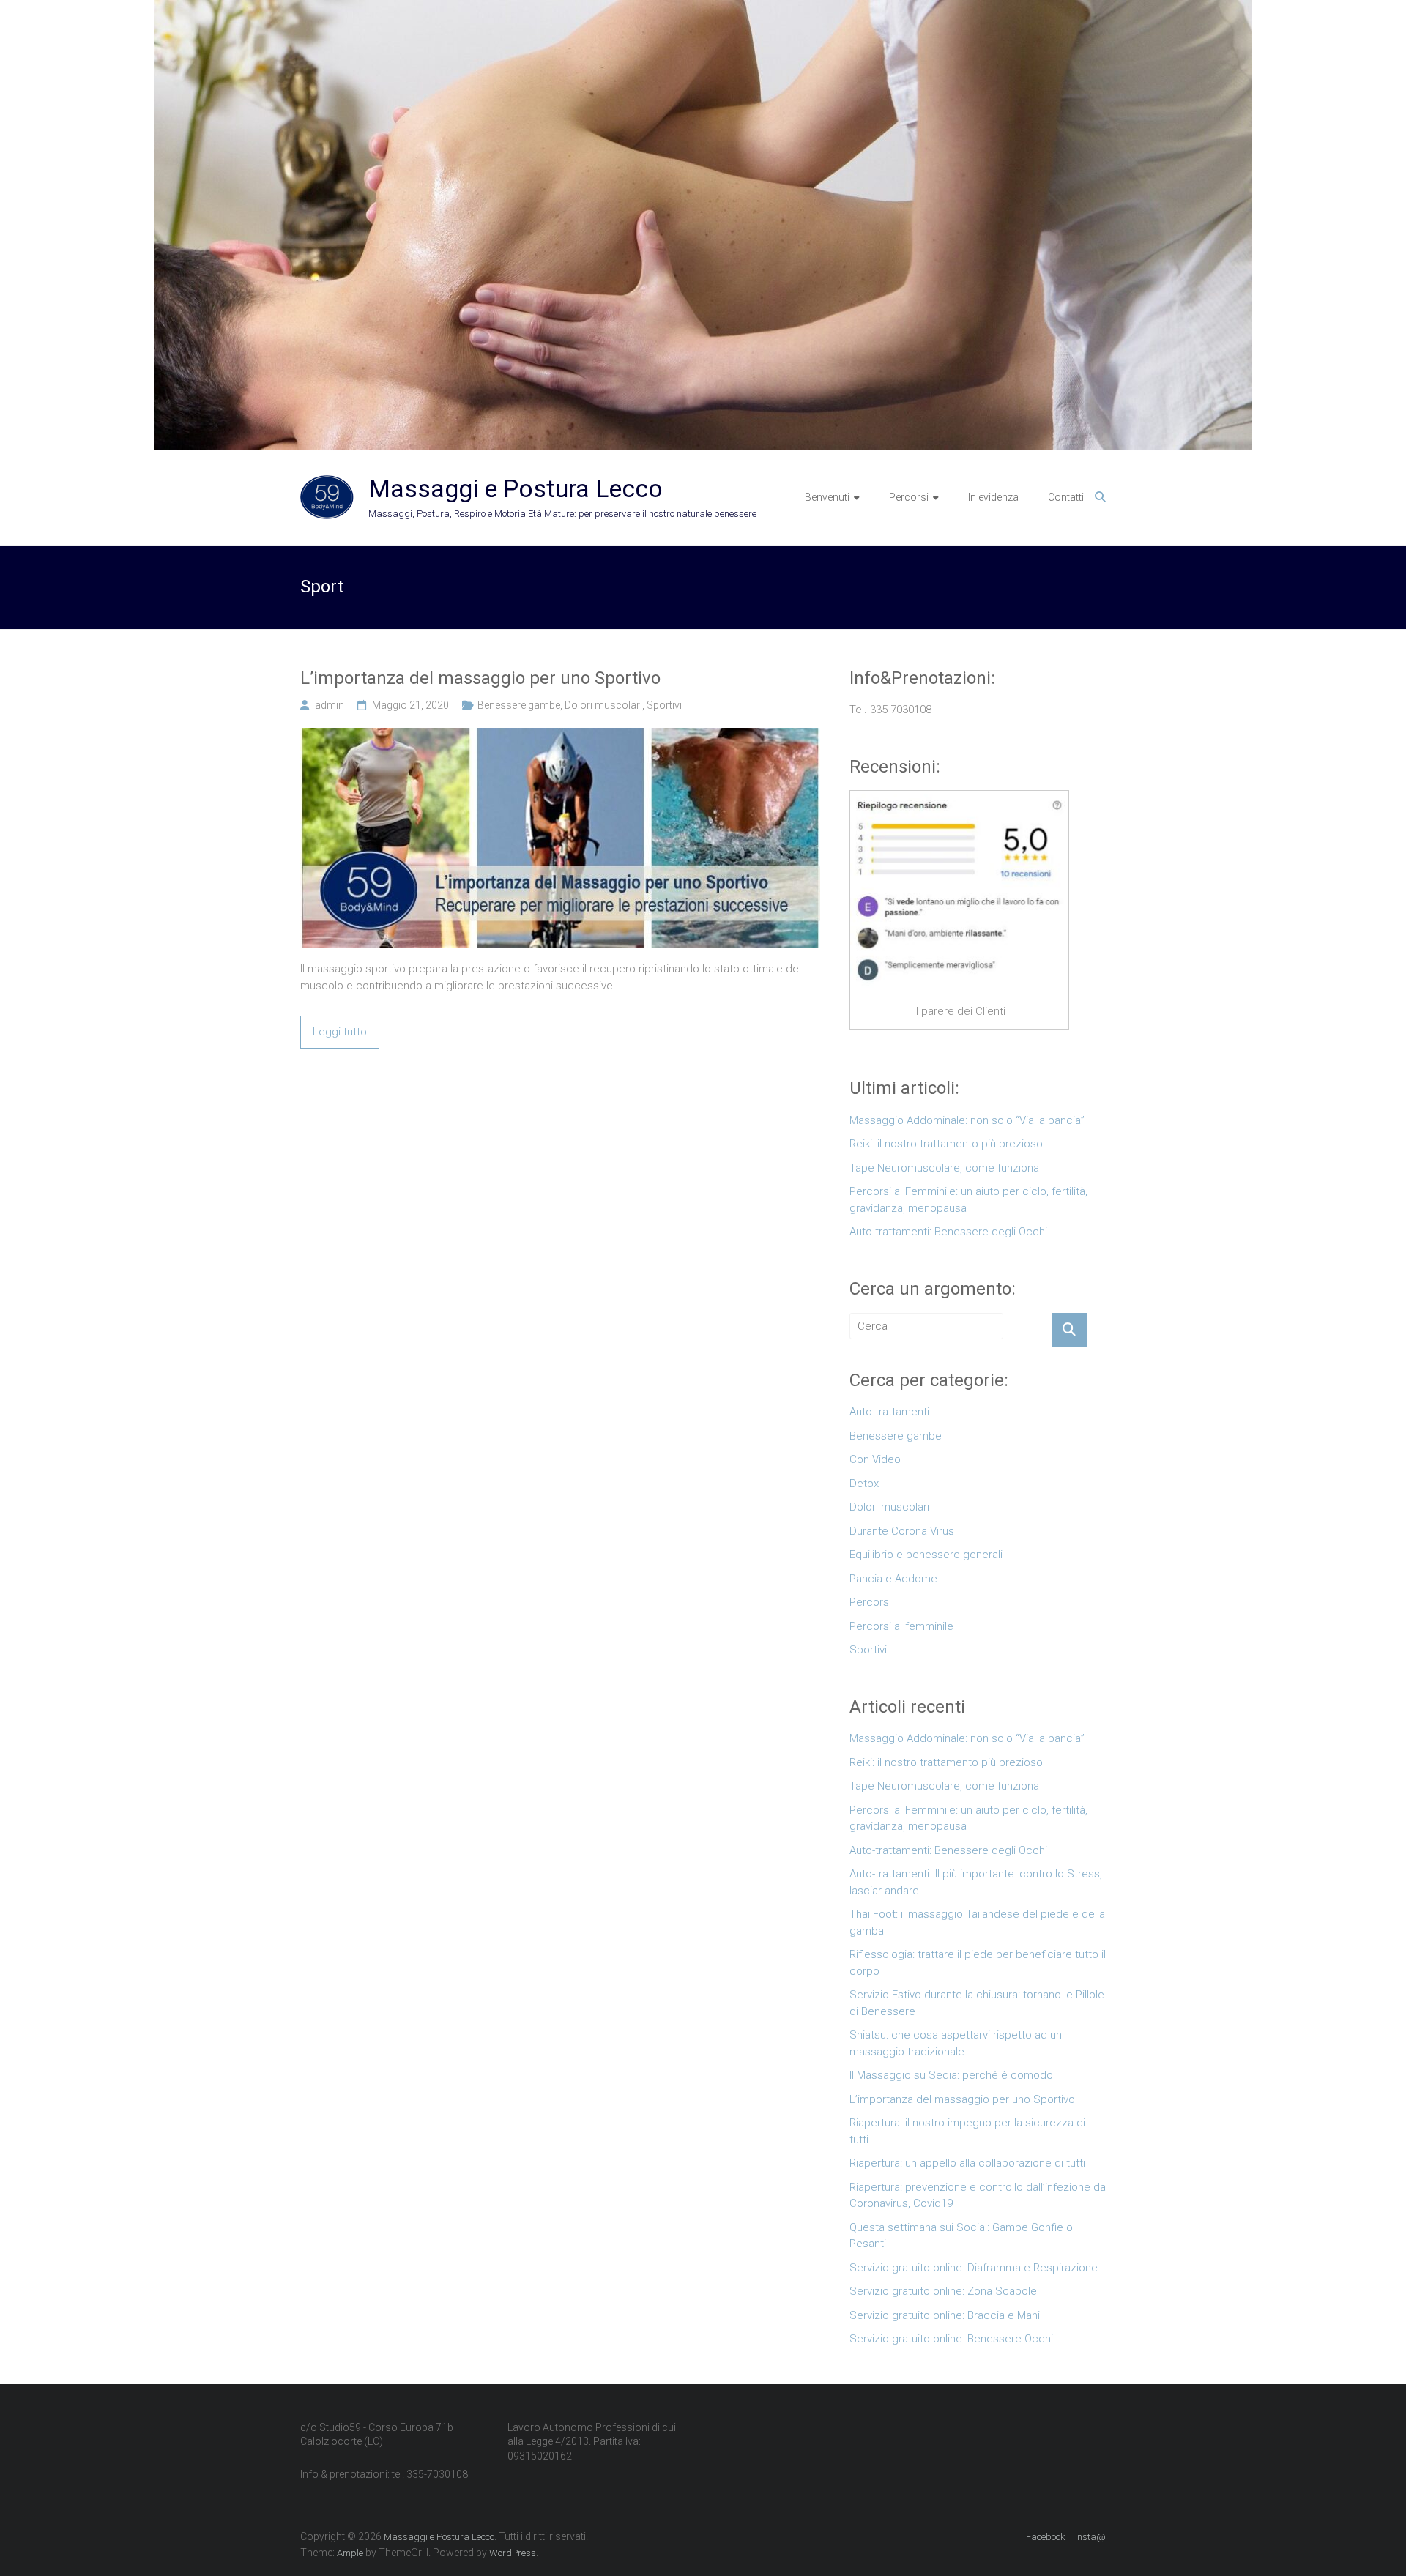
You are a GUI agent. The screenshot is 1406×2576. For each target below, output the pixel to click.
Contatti (1066, 497)
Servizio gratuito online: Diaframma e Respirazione (974, 2268)
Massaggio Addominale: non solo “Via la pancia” (967, 1120)
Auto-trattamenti (889, 1412)
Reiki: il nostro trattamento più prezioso (946, 1144)
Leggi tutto (340, 1032)
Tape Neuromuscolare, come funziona (944, 1168)
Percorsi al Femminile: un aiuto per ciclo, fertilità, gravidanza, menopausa (968, 1200)
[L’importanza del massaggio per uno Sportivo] (560, 736)
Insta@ (1090, 2537)
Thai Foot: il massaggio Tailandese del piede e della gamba (977, 1922)
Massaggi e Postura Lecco (516, 488)
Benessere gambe (519, 705)
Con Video (875, 1459)
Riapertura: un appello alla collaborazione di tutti (967, 2163)
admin (330, 705)
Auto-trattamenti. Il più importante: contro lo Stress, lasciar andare (976, 1882)
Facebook (1046, 2537)
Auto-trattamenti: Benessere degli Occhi (948, 1232)
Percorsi (909, 497)
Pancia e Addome (893, 1579)
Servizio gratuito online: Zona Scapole (943, 2291)
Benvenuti (827, 497)
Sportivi (664, 705)
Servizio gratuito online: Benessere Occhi (951, 2339)
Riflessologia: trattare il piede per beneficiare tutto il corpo (978, 1963)
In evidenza (993, 497)
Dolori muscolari (603, 705)
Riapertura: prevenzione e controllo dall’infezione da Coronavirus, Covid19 (978, 2196)
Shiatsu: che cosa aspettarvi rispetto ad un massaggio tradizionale (956, 2043)
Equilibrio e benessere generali (926, 1555)
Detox (864, 1484)
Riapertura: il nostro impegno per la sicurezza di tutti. (967, 2131)
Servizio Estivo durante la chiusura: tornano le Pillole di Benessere (977, 2003)
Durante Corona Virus (902, 1531)
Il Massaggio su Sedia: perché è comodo (951, 2075)
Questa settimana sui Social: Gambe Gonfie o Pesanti (961, 2236)
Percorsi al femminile (901, 1626)
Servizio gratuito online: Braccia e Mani (945, 2315)
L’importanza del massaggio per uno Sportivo (480, 678)
